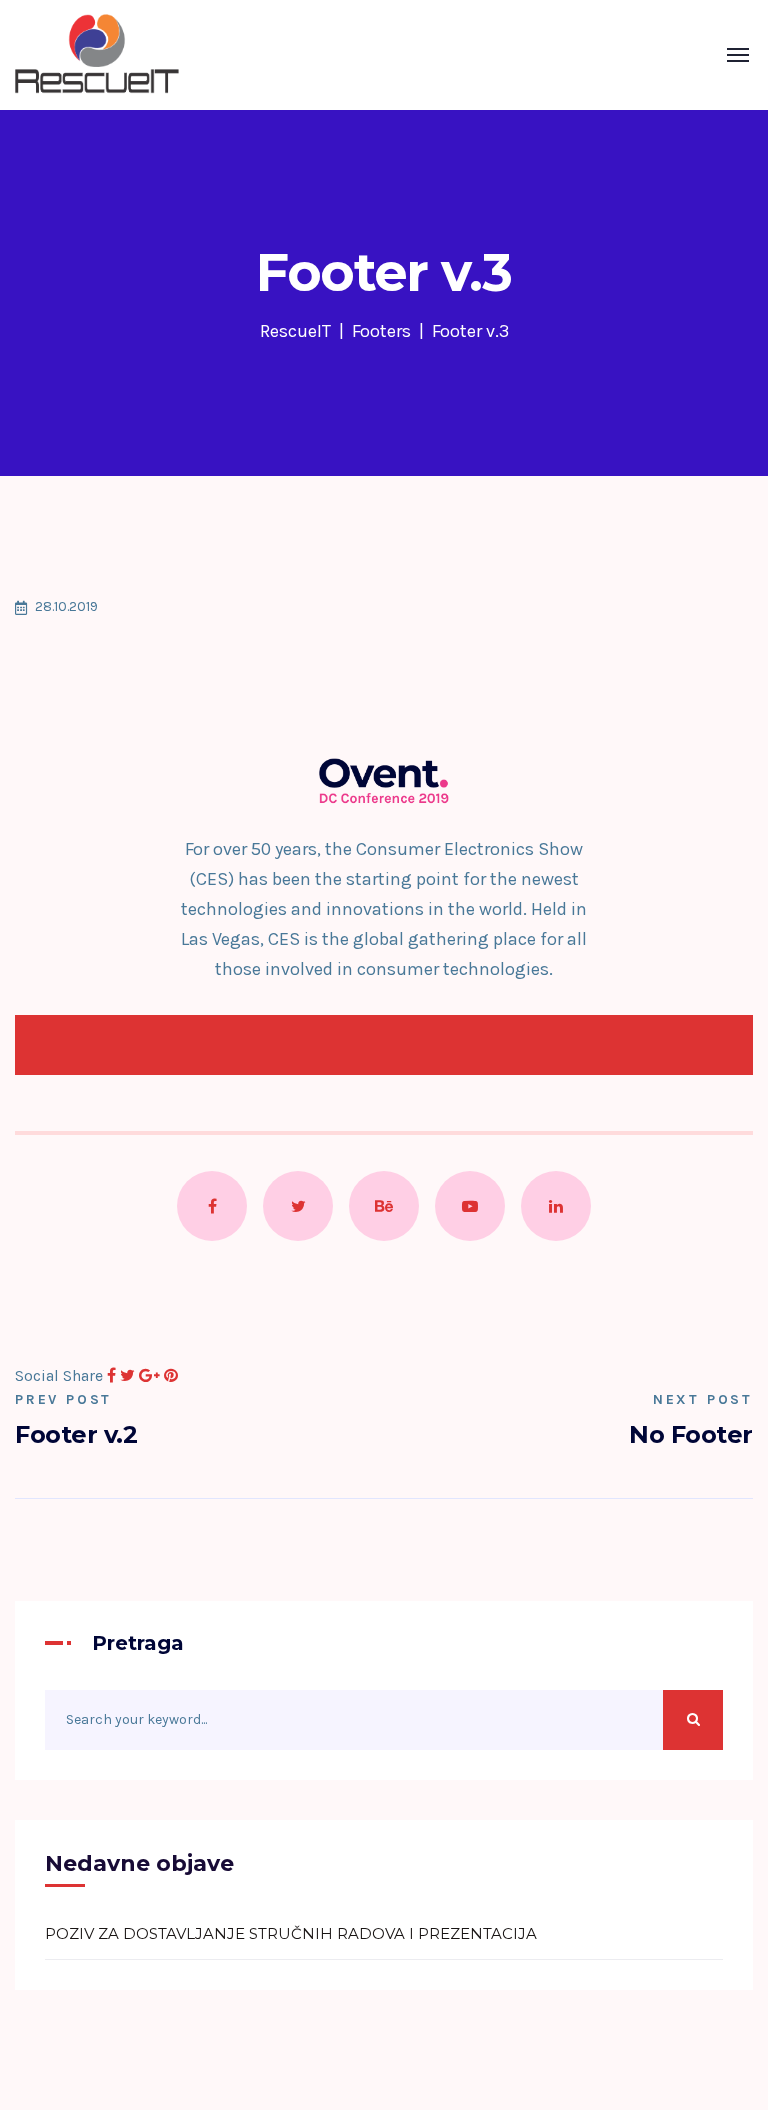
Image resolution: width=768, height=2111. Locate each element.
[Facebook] (111, 1375)
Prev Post (63, 1399)
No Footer (691, 1434)
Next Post (703, 1399)
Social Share (59, 1375)
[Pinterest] (171, 1375)
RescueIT (295, 331)
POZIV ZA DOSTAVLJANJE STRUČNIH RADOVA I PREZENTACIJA (291, 1933)
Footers (381, 331)
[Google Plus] (149, 1375)
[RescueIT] (96, 54)
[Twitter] (127, 1375)
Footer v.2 (76, 1434)
